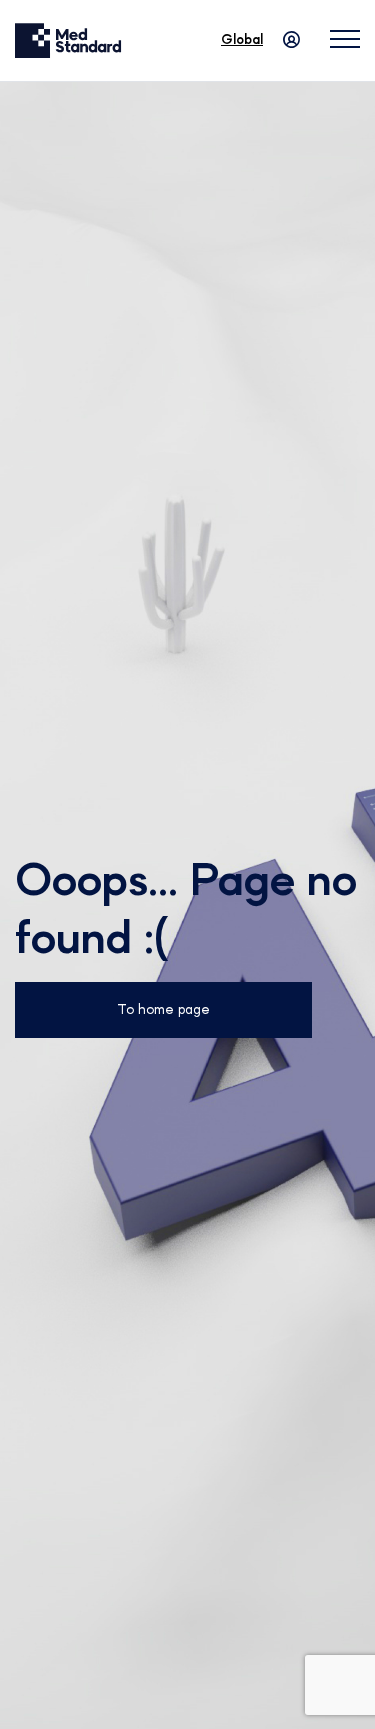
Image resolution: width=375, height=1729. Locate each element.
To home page (163, 1010)
